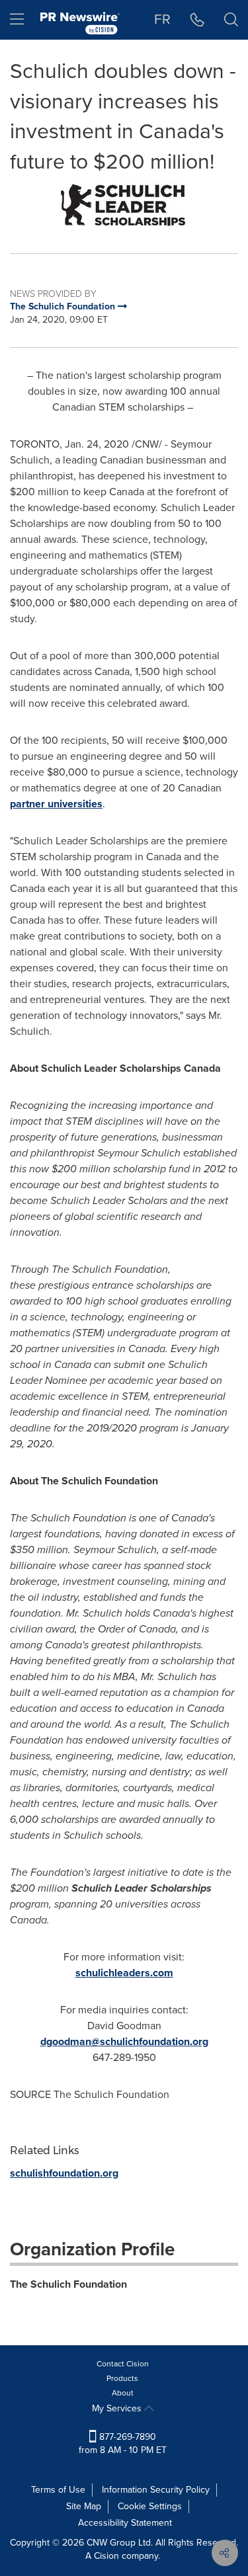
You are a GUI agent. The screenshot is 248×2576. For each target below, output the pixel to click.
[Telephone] (197, 20)
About (123, 2393)
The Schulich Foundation (68, 2284)
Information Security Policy (156, 2490)
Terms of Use (58, 2490)
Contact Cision (123, 2364)
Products (122, 2378)
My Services (118, 2408)
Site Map (84, 2506)
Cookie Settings (150, 2506)
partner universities (56, 804)
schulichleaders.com (124, 1973)
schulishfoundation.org (64, 2173)
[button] (124, 205)
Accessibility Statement (125, 2523)
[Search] (231, 20)
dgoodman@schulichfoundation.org (124, 2041)
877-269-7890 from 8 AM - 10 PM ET (123, 2443)
